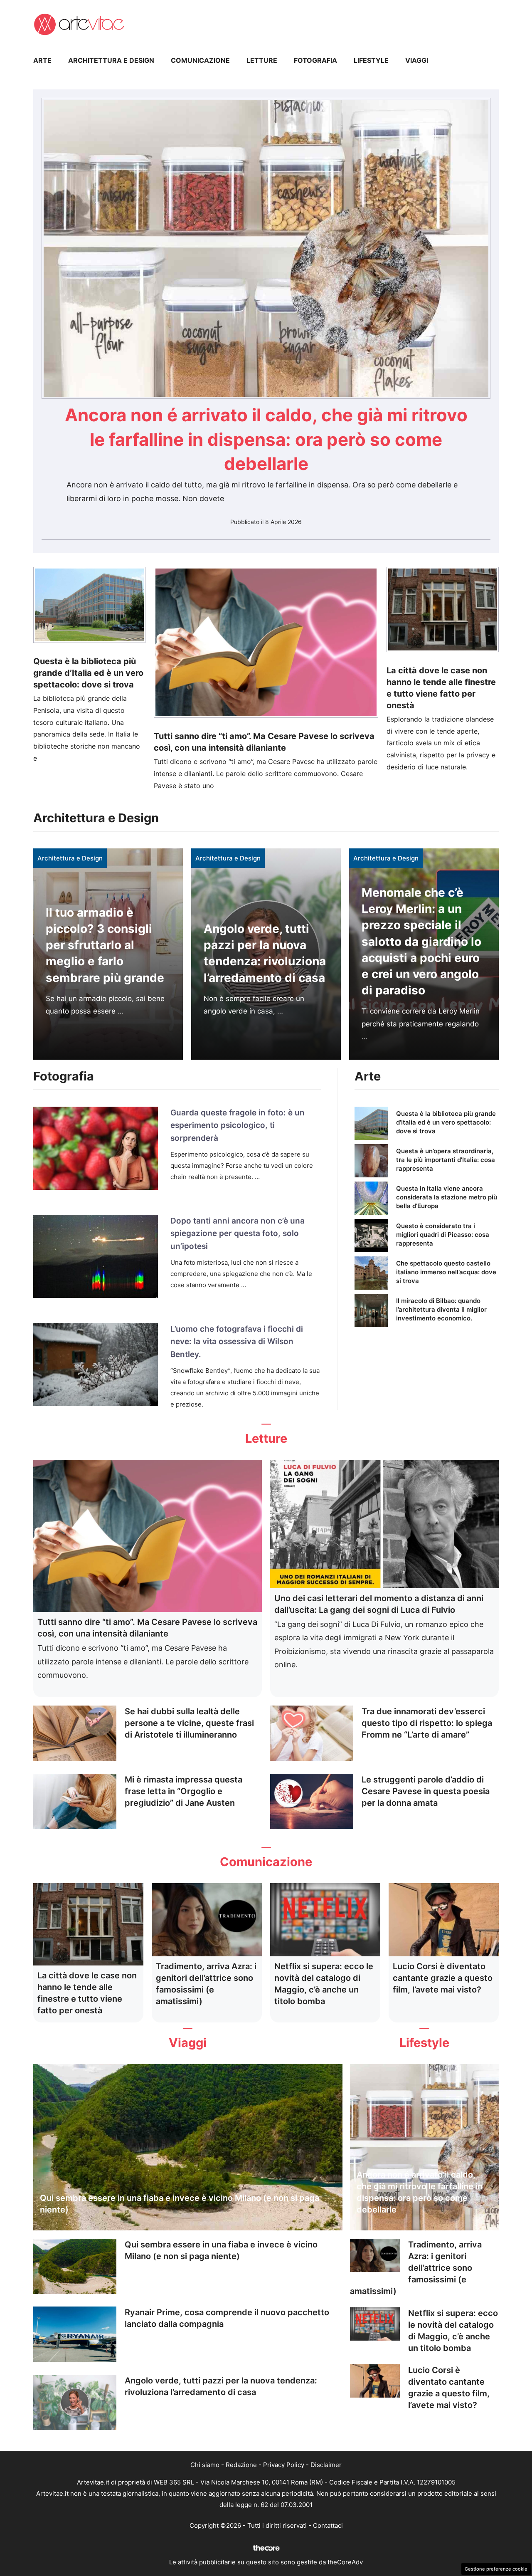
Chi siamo (205, 2465)
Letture (262, 60)
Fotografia (315, 60)
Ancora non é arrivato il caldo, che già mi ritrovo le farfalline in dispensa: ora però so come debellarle (266, 439)
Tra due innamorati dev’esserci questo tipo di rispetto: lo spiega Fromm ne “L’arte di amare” (427, 1723)
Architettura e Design (111, 60)
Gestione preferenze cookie (496, 2569)
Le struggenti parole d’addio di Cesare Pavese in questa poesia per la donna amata (426, 1791)
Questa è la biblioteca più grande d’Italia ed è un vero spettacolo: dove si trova (88, 673)
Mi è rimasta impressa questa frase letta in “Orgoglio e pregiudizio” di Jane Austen (183, 1791)
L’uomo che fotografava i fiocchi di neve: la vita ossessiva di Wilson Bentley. (237, 1342)
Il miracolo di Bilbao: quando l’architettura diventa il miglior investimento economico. (441, 1309)
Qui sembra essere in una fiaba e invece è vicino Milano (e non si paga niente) (180, 2204)
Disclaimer (326, 2465)
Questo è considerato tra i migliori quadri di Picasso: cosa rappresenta (443, 1235)
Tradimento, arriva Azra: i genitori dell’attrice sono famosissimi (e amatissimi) (416, 2268)
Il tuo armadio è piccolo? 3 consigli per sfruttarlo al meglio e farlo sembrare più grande (105, 945)
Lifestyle (371, 60)
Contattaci (328, 2525)
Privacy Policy (284, 2465)
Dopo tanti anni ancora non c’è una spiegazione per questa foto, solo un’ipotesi (238, 1234)
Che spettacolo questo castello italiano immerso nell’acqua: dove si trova (446, 1272)
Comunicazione (200, 60)
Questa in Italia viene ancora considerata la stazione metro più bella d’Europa (447, 1197)
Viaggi (417, 60)
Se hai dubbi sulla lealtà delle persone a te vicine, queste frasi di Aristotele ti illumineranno (189, 1723)
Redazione (241, 2465)
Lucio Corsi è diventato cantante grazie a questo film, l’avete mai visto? (443, 1978)
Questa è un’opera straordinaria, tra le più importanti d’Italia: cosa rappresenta (446, 1160)
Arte (42, 60)
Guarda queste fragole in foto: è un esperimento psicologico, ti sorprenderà (238, 1125)
